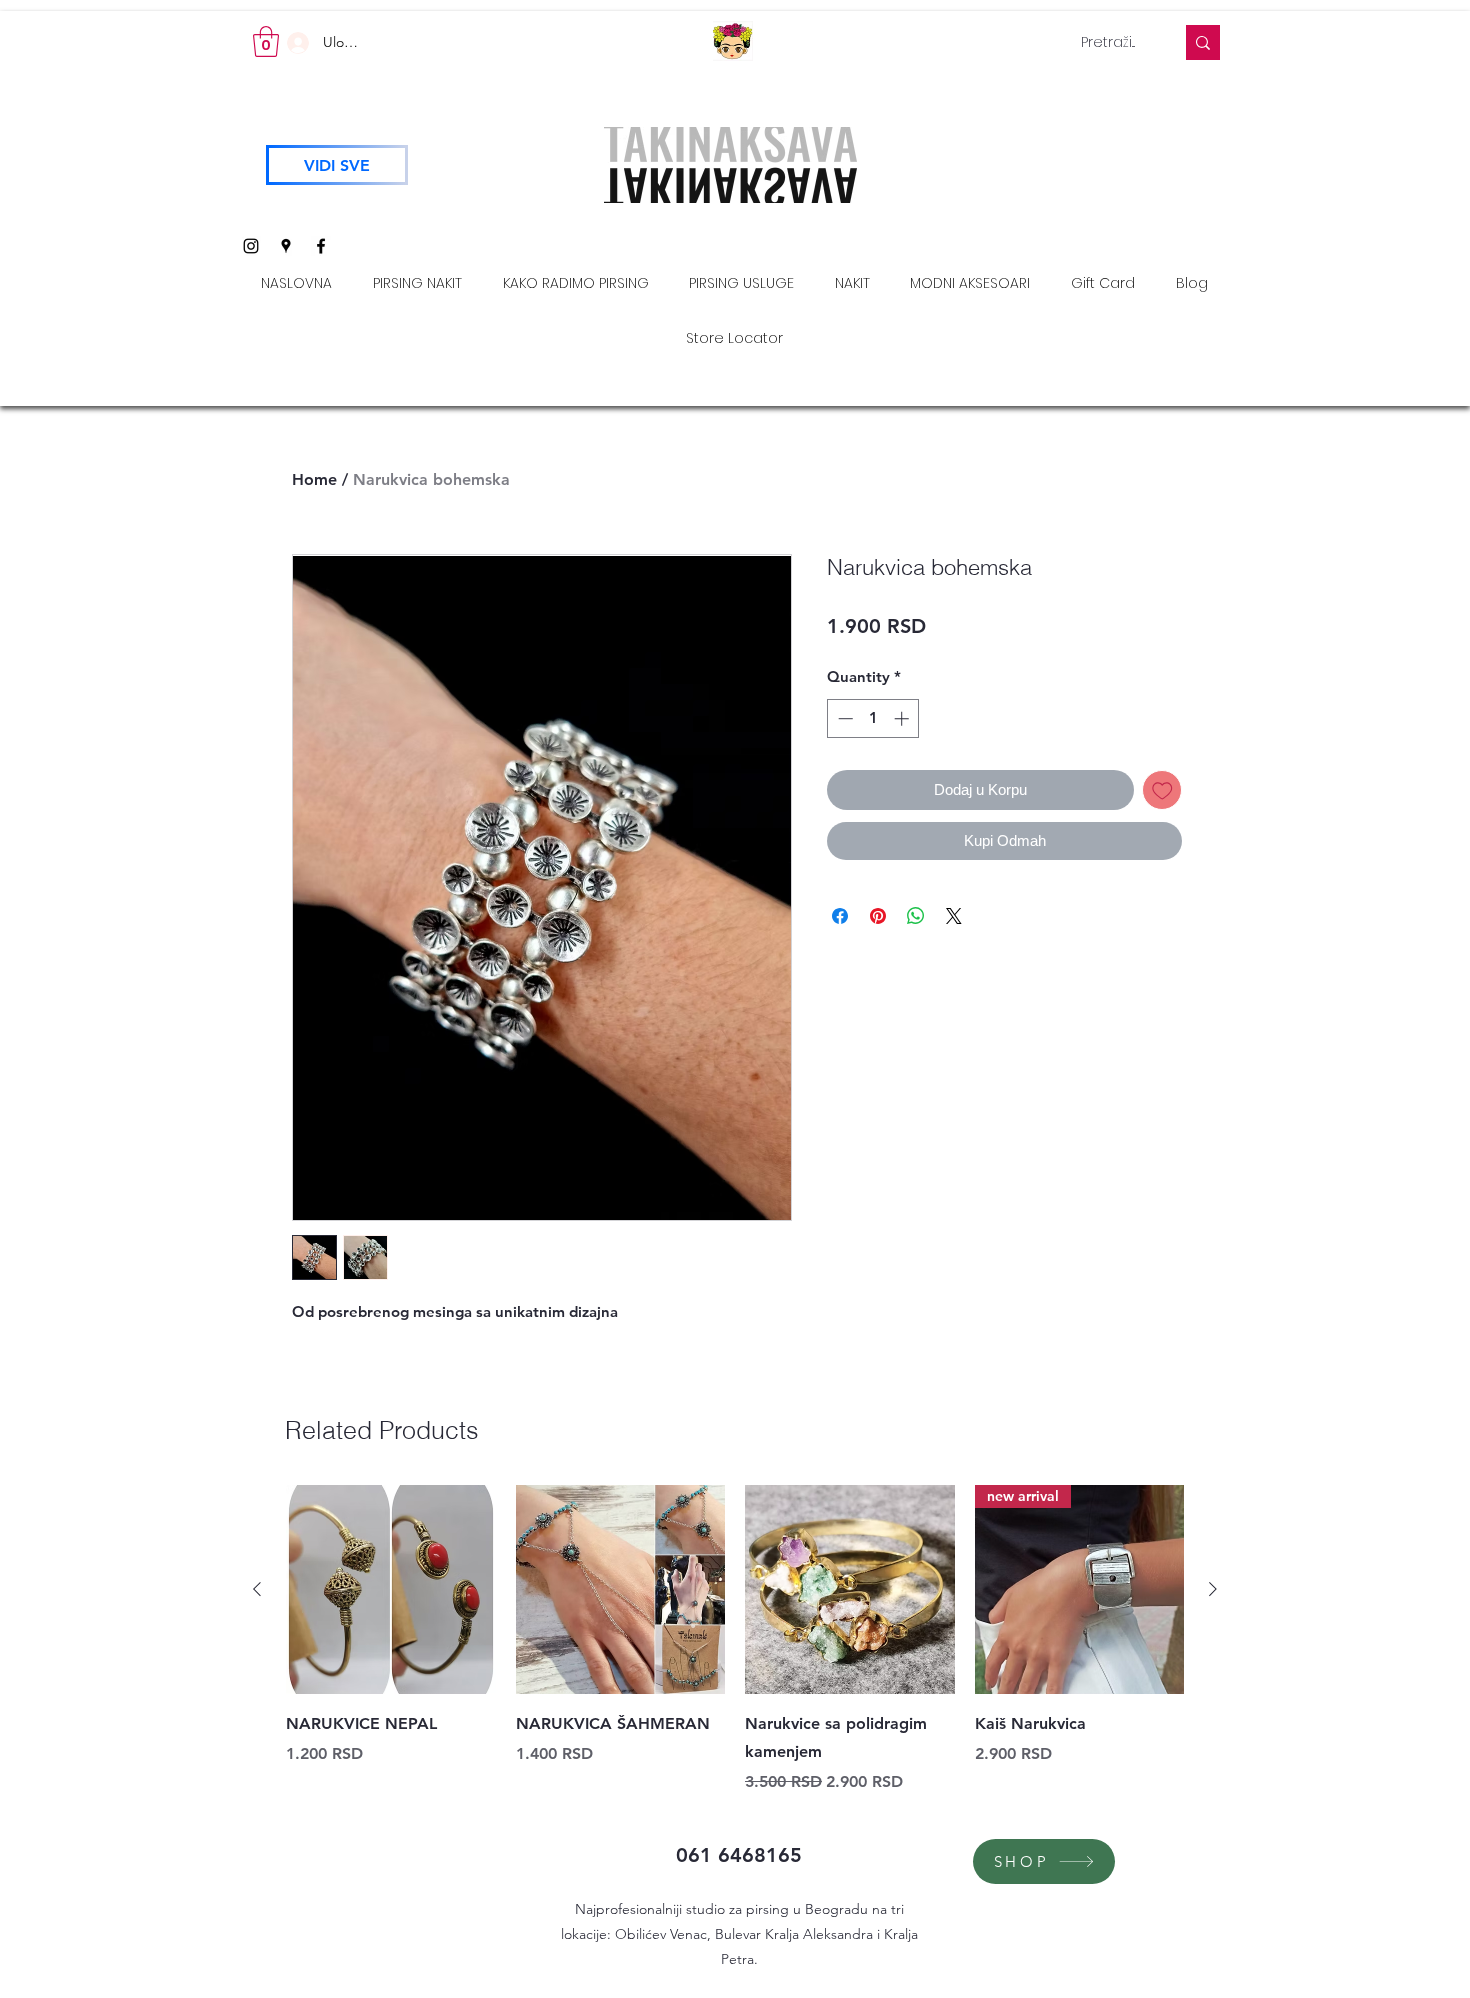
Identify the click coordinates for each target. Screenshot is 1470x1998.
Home (314, 479)
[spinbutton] (873, 718)
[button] (266, 41)
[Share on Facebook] (840, 916)
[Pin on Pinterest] (878, 916)
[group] (735, 1640)
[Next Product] (1213, 1589)
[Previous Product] (257, 1589)
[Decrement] (843, 718)
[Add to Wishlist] (1162, 790)
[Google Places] (286, 246)
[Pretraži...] (1203, 42)
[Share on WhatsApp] (916, 916)
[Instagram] (251, 246)
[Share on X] (954, 916)
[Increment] (903, 718)
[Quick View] (391, 1590)
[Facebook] (321, 246)
